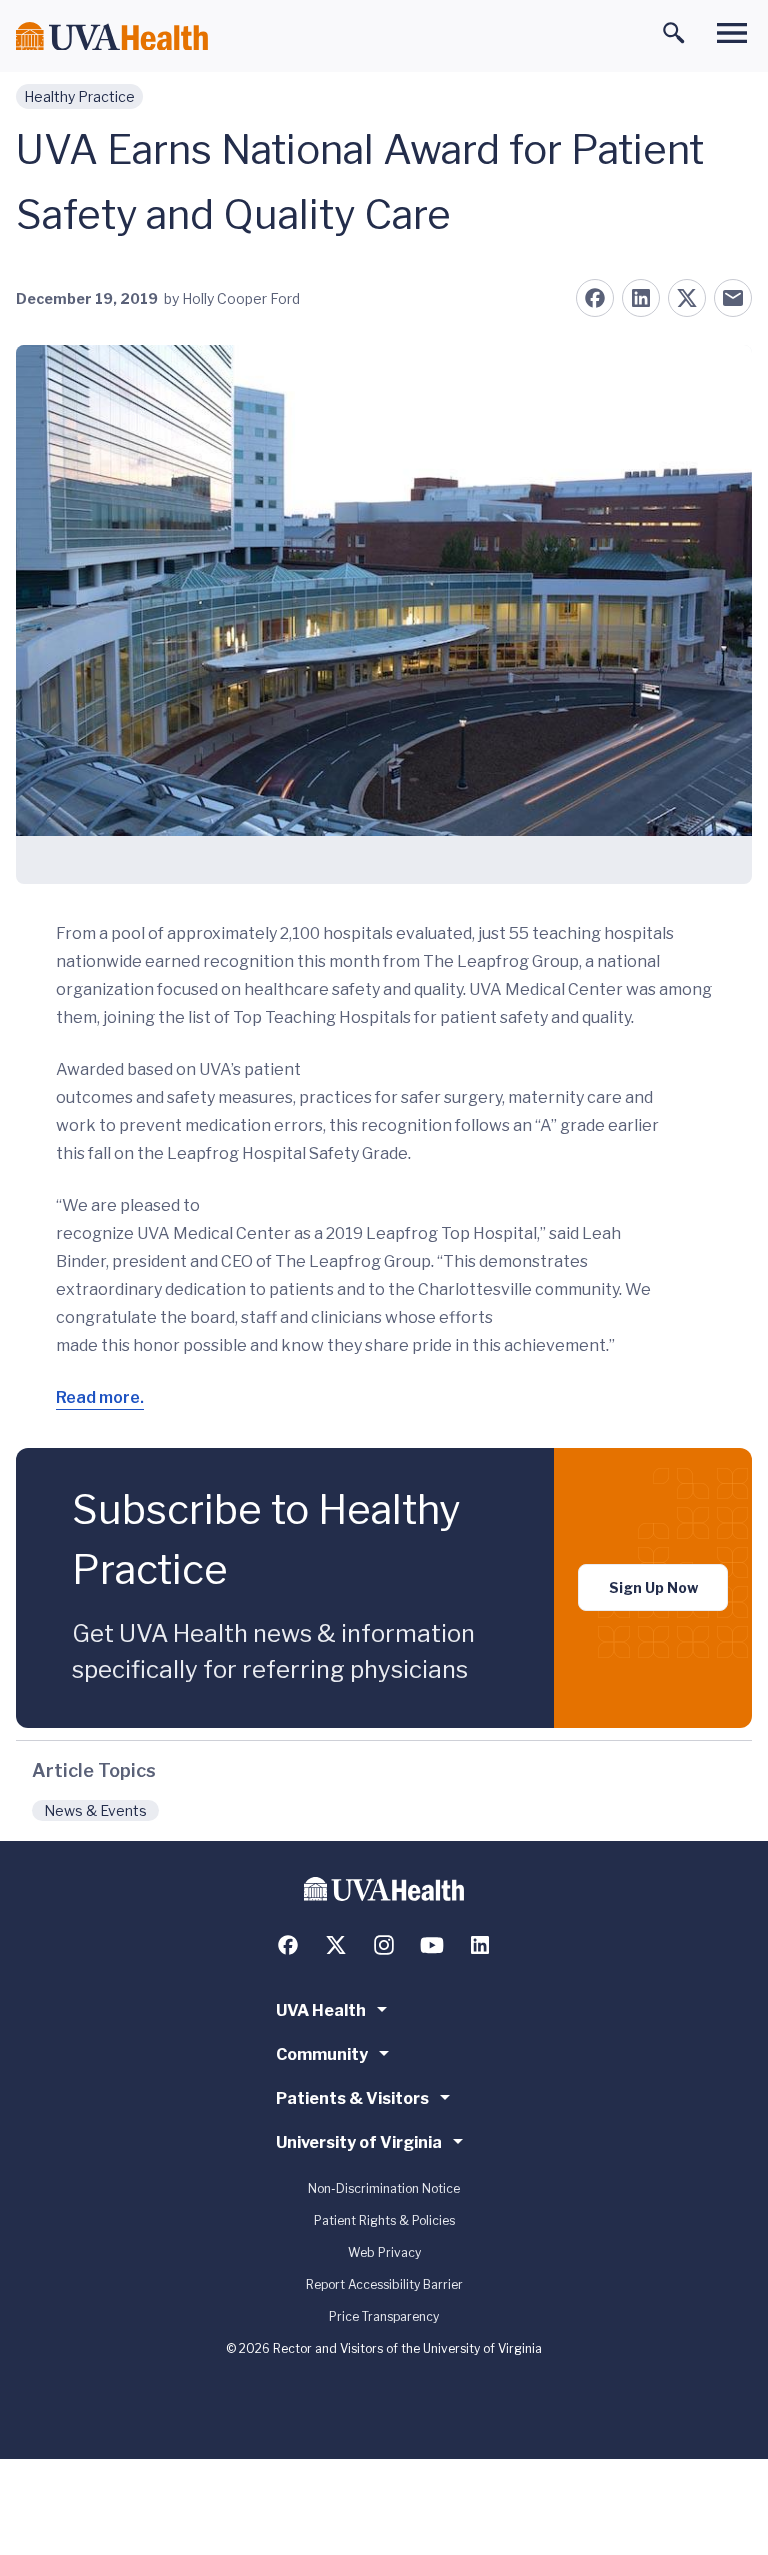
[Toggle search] (674, 33)
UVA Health (321, 2010)
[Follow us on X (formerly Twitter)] (336, 1945)
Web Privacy (384, 2252)
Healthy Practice (79, 96)
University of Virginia (359, 2142)
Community (322, 2054)
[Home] (112, 36)
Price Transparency (384, 2316)
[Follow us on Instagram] (384, 1945)
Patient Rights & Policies (384, 2220)
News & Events (95, 1810)
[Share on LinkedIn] (641, 298)
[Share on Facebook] (595, 298)
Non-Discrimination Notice (384, 2188)
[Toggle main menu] (732, 33)
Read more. (100, 1397)
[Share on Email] (733, 298)
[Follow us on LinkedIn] (480, 1945)
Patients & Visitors (352, 2098)
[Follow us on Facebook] (288, 1945)
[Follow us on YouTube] (432, 1945)
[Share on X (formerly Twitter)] (687, 298)
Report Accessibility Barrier (384, 2284)
